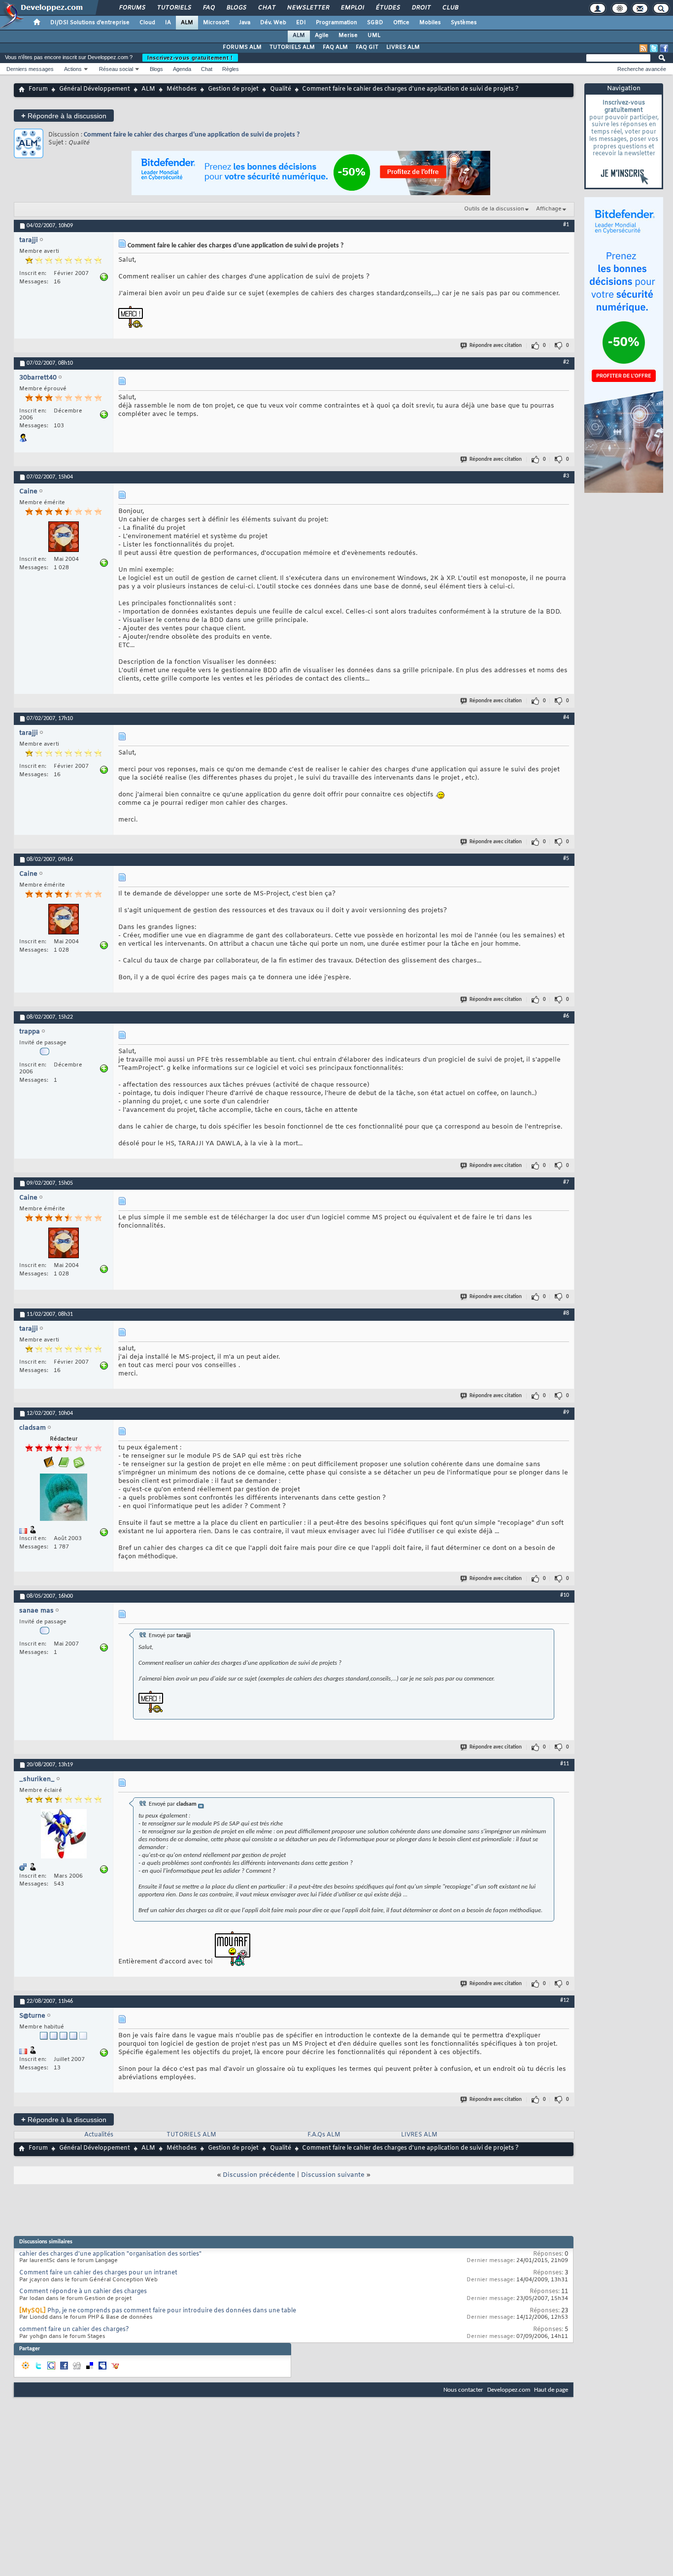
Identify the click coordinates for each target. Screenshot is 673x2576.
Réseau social (116, 69)
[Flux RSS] (643, 48)
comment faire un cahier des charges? (74, 2330)
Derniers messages (30, 69)
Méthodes (182, 89)
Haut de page (551, 2390)
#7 (566, 1182)
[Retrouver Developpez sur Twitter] (654, 48)
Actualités (99, 2135)
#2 (566, 362)
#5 (566, 859)
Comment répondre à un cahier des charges (83, 2292)
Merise (348, 35)
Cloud (147, 23)
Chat (266, 8)
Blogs (236, 8)
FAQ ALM (335, 47)
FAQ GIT (367, 47)
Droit (421, 8)
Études (387, 8)
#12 (565, 2000)
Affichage (549, 209)
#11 (565, 1764)
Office (401, 23)
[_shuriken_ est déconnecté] (64, 1835)
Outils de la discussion (494, 209)
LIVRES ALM (403, 47)
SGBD (375, 23)
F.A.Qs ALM (324, 2135)
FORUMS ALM (242, 47)
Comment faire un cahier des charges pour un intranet (98, 2273)
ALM (187, 23)
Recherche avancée (642, 69)
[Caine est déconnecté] (64, 538)
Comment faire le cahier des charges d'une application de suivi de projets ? (192, 135)
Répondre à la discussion (64, 116)
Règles (231, 69)
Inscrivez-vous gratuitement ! (190, 58)
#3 (566, 476)
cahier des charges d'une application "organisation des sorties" (110, 2254)
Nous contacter (463, 2390)
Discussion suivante (333, 2175)
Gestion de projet (233, 89)
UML (374, 35)
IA (168, 23)
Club (450, 8)
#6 (566, 1016)
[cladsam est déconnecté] (64, 1498)
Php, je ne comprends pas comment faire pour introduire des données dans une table (172, 2311)
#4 (566, 718)
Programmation (336, 23)
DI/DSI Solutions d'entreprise (90, 23)
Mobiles (430, 23)
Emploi (352, 8)
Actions (73, 69)
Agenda (182, 69)
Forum (38, 89)
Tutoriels (174, 8)
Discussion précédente (259, 2175)
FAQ (208, 8)
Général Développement (95, 89)
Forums (132, 8)
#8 (566, 1313)
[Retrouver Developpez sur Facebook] (664, 48)
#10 (565, 1595)
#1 (566, 225)
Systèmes (464, 23)
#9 (566, 1412)
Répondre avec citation (496, 346)
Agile (322, 35)
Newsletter (308, 8)
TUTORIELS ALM (292, 47)
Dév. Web (273, 23)
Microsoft (216, 23)
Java (245, 23)
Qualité (281, 89)
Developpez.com (509, 2390)
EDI (301, 23)
